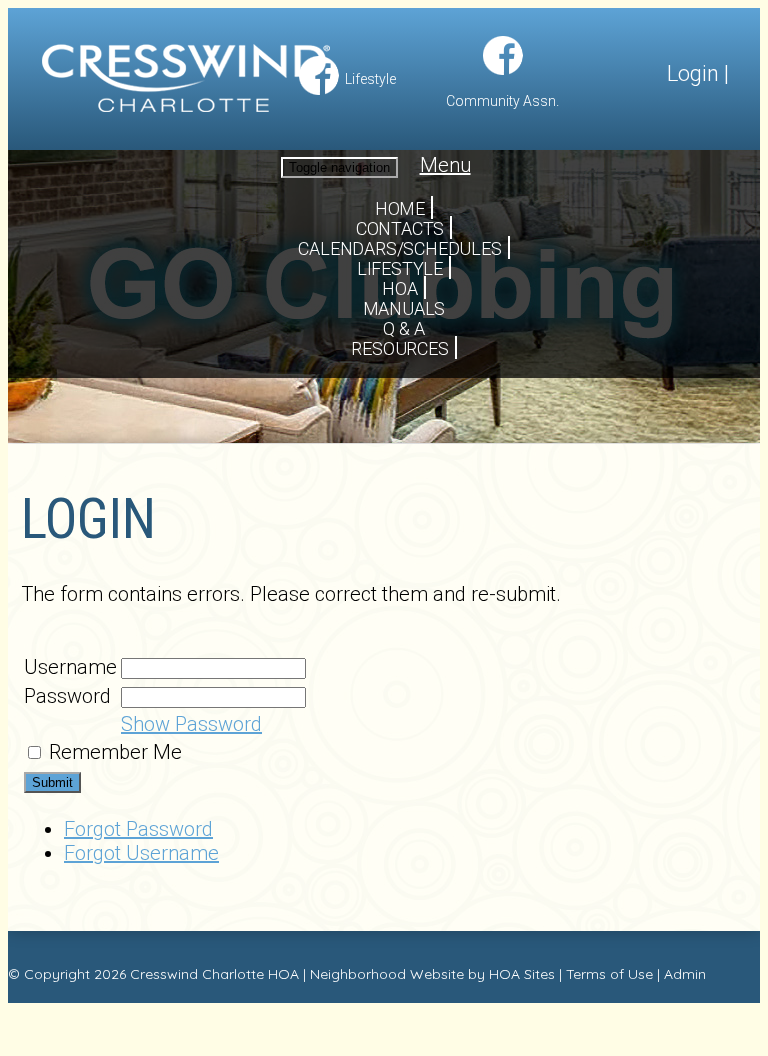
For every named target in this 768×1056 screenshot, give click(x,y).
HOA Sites (522, 974)
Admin (685, 974)
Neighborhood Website (387, 974)
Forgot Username (141, 853)
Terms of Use (609, 974)
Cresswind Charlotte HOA (214, 974)
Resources (399, 348)
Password (67, 696)
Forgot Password (138, 829)
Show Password (191, 724)
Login (693, 73)
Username (70, 667)
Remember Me (115, 752)
